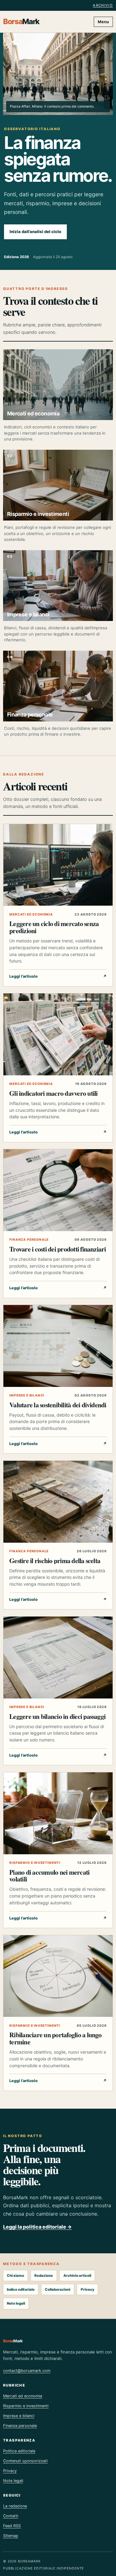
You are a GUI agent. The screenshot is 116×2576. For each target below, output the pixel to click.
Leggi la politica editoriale (37, 2227)
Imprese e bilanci (27, 1395)
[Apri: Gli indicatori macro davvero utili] (58, 1034)
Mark (21, 22)
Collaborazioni (58, 2289)
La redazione (15, 2506)
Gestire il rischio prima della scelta (55, 1560)
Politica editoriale (19, 2451)
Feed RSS (12, 2526)
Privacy (88, 2289)
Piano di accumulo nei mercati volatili (49, 1876)
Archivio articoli (77, 2276)
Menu (103, 22)
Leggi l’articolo (58, 976)
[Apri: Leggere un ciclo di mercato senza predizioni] (58, 865)
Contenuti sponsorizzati (25, 2461)
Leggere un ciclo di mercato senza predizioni (54, 927)
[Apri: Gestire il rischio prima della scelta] (58, 1502)
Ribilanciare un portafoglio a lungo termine (56, 2038)
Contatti (11, 2516)
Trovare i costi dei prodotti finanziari (58, 1249)
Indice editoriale (21, 2289)
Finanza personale (29, 1240)
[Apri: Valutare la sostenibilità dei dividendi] (58, 1346)
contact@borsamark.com (27, 2371)
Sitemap (11, 2536)
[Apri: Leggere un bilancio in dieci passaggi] (58, 1658)
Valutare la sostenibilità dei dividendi (58, 1405)
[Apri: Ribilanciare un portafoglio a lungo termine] (58, 1976)
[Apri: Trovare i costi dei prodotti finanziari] (58, 1190)
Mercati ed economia (31, 914)
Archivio (103, 5)
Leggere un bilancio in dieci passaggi (57, 1716)
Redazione (44, 2276)
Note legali (16, 2303)
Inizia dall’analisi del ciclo (35, 232)
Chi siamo (15, 2276)
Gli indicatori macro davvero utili (53, 1093)
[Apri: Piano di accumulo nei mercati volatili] (58, 1813)
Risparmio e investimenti (35, 1863)
